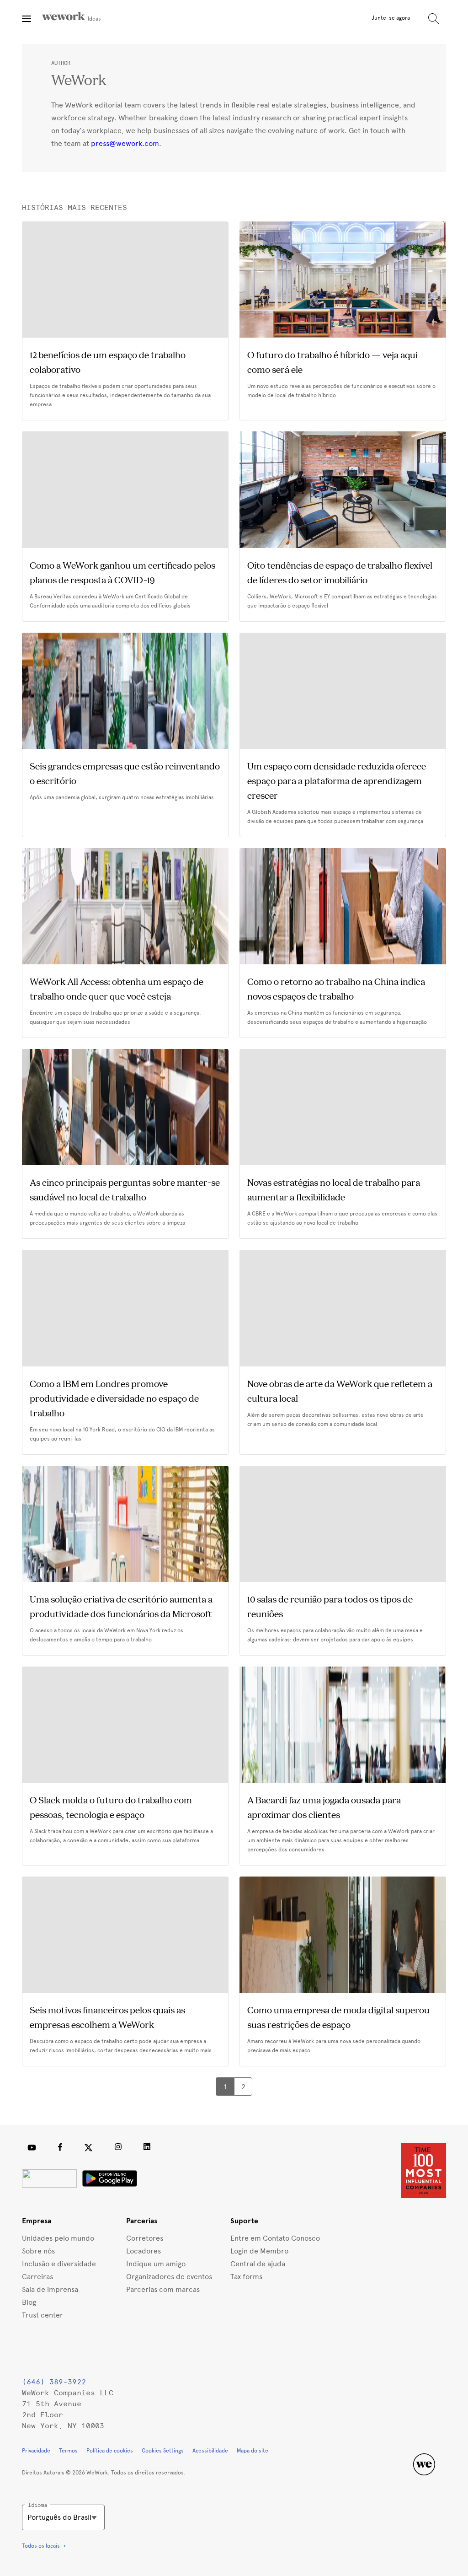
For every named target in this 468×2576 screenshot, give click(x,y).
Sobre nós (38, 2251)
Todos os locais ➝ (44, 2546)
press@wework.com (125, 143)
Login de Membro (259, 2251)
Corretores (145, 2238)
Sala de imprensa (50, 2289)
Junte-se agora (391, 18)
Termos (68, 2451)
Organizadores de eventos (169, 2277)
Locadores (144, 2251)
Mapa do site (253, 2451)
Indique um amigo (156, 2264)
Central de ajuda (258, 2264)
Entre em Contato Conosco (275, 2238)
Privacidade (36, 2451)
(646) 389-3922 (54, 2382)
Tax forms (246, 2277)
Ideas (94, 19)
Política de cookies (110, 2451)
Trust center (43, 2315)
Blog (29, 2302)
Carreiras (37, 2277)
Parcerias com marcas (163, 2289)
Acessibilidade (210, 2451)
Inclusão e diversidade (59, 2264)
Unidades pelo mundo (58, 2238)
